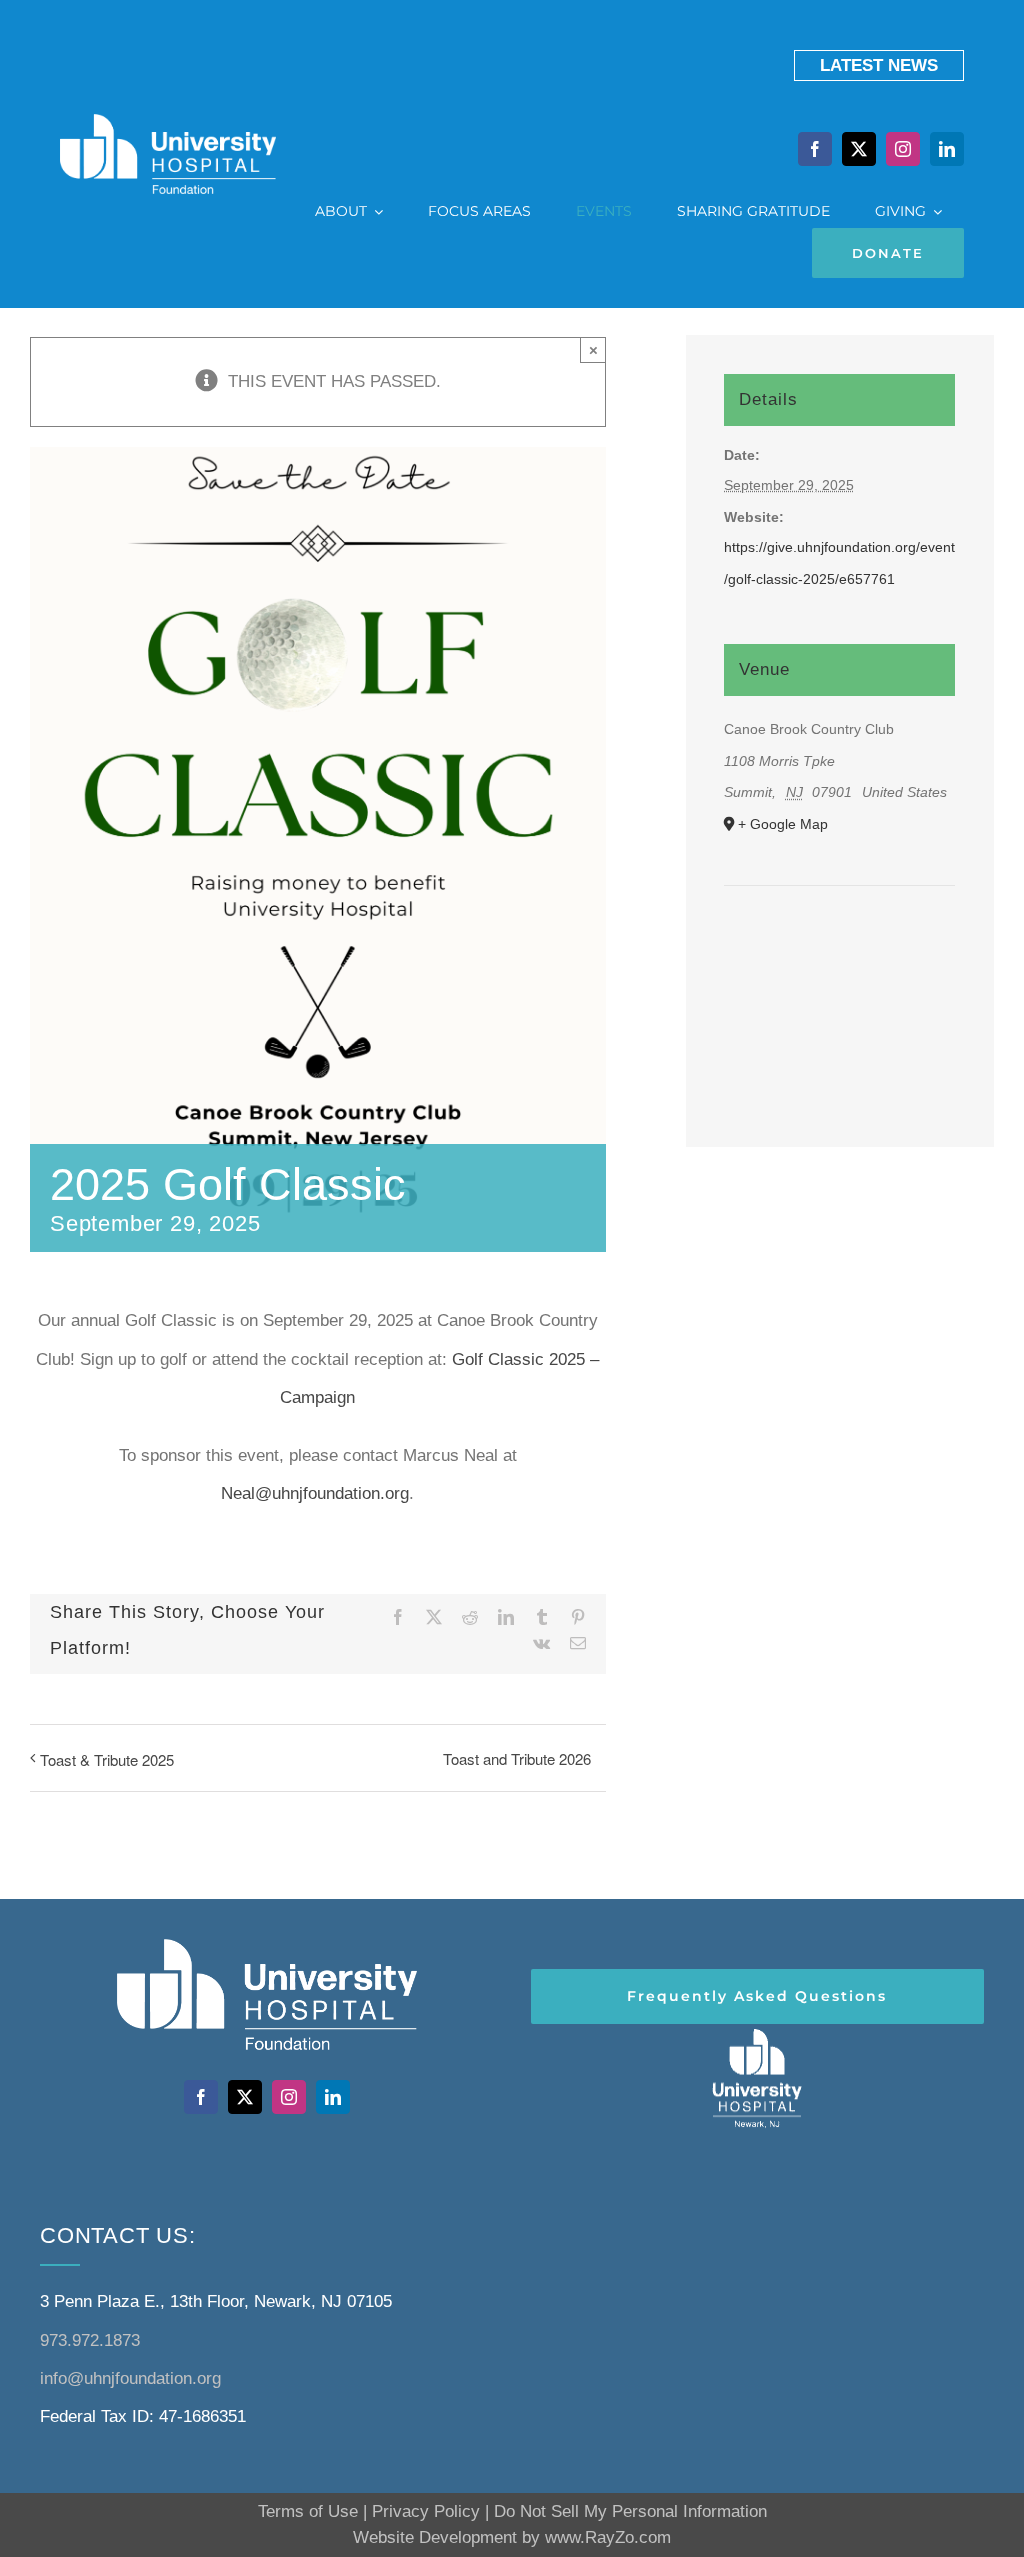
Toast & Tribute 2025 (107, 1759)
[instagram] (903, 149)
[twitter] (859, 149)
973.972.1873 (90, 2340)
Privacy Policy (426, 2511)
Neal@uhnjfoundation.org (315, 1493)
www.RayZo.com (608, 2537)
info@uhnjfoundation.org (130, 2378)
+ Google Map (783, 824)
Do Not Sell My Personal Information (630, 2511)
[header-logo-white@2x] (757, 2032)
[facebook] (815, 149)
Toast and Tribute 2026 (517, 1758)
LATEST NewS (879, 65)
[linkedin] (947, 149)
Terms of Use (308, 2511)
